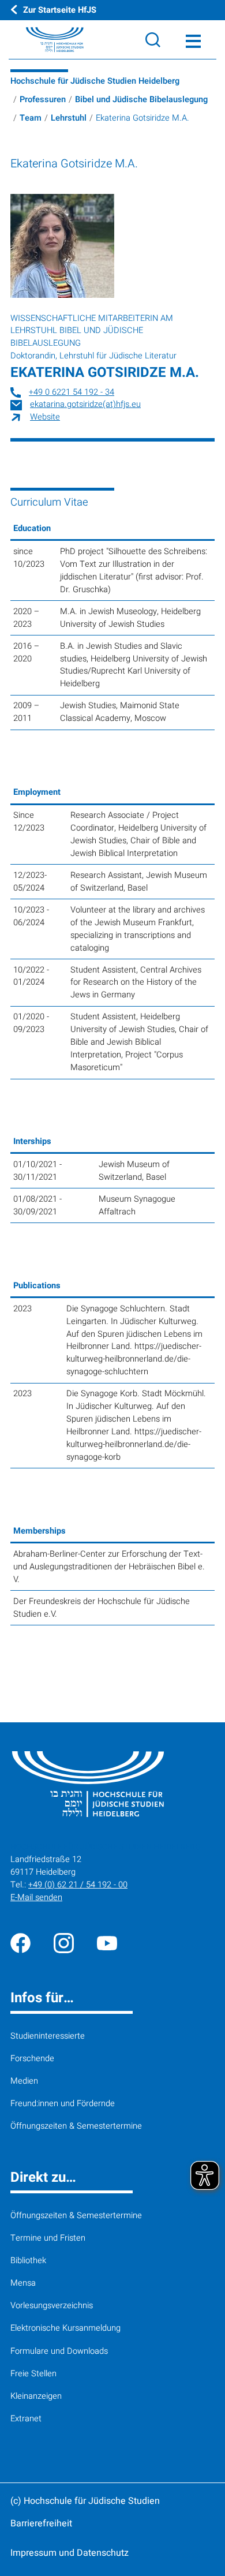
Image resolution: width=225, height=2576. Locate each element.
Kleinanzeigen (36, 2396)
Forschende (32, 2059)
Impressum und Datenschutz (70, 2553)
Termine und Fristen (48, 2238)
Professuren (43, 100)
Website (45, 417)
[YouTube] (107, 1943)
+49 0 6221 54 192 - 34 (72, 392)
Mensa (23, 2283)
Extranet (26, 2419)
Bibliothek (28, 2261)
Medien (24, 2081)
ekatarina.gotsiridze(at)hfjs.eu (85, 404)
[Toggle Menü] (193, 40)
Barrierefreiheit (41, 2523)
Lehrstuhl (69, 118)
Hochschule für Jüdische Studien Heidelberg (95, 81)
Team (31, 118)
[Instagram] (64, 1943)
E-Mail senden (36, 1898)
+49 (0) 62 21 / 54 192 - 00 (78, 1885)
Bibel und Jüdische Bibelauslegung (141, 100)
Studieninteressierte (48, 2036)
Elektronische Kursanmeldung (65, 2328)
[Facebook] (20, 1943)
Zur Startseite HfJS (60, 10)
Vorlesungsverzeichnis (52, 2306)
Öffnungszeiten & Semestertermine (76, 2126)
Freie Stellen (33, 2374)
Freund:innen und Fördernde (63, 2104)
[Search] (153, 40)
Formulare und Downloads (59, 2351)
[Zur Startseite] (42, 40)
